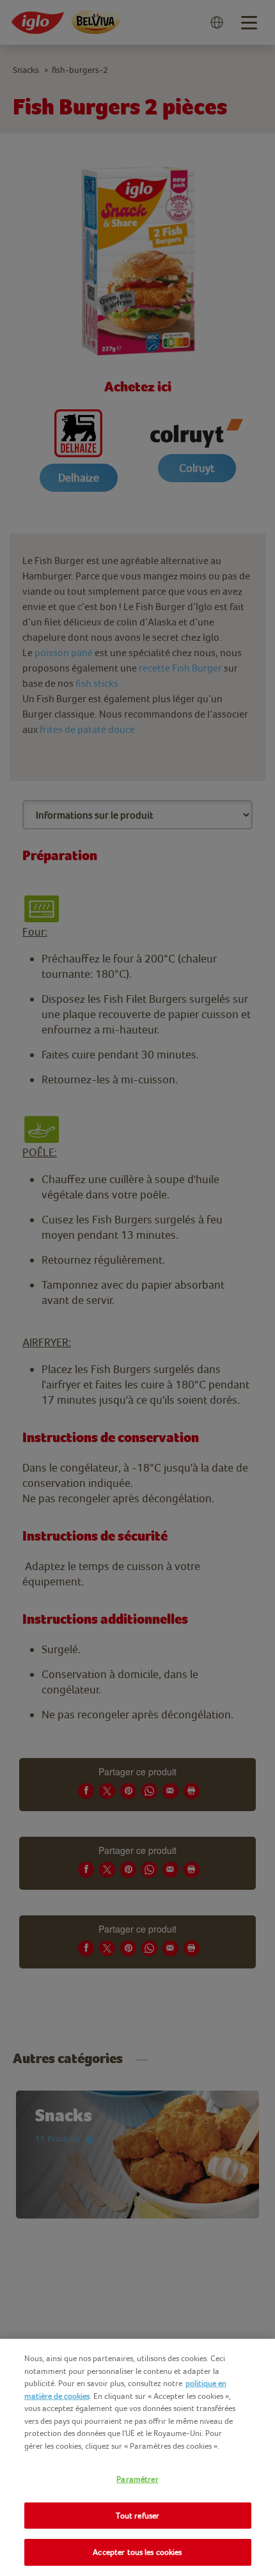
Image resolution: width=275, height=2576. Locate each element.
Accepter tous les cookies (137, 2552)
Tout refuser (138, 2516)
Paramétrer (137, 2479)
